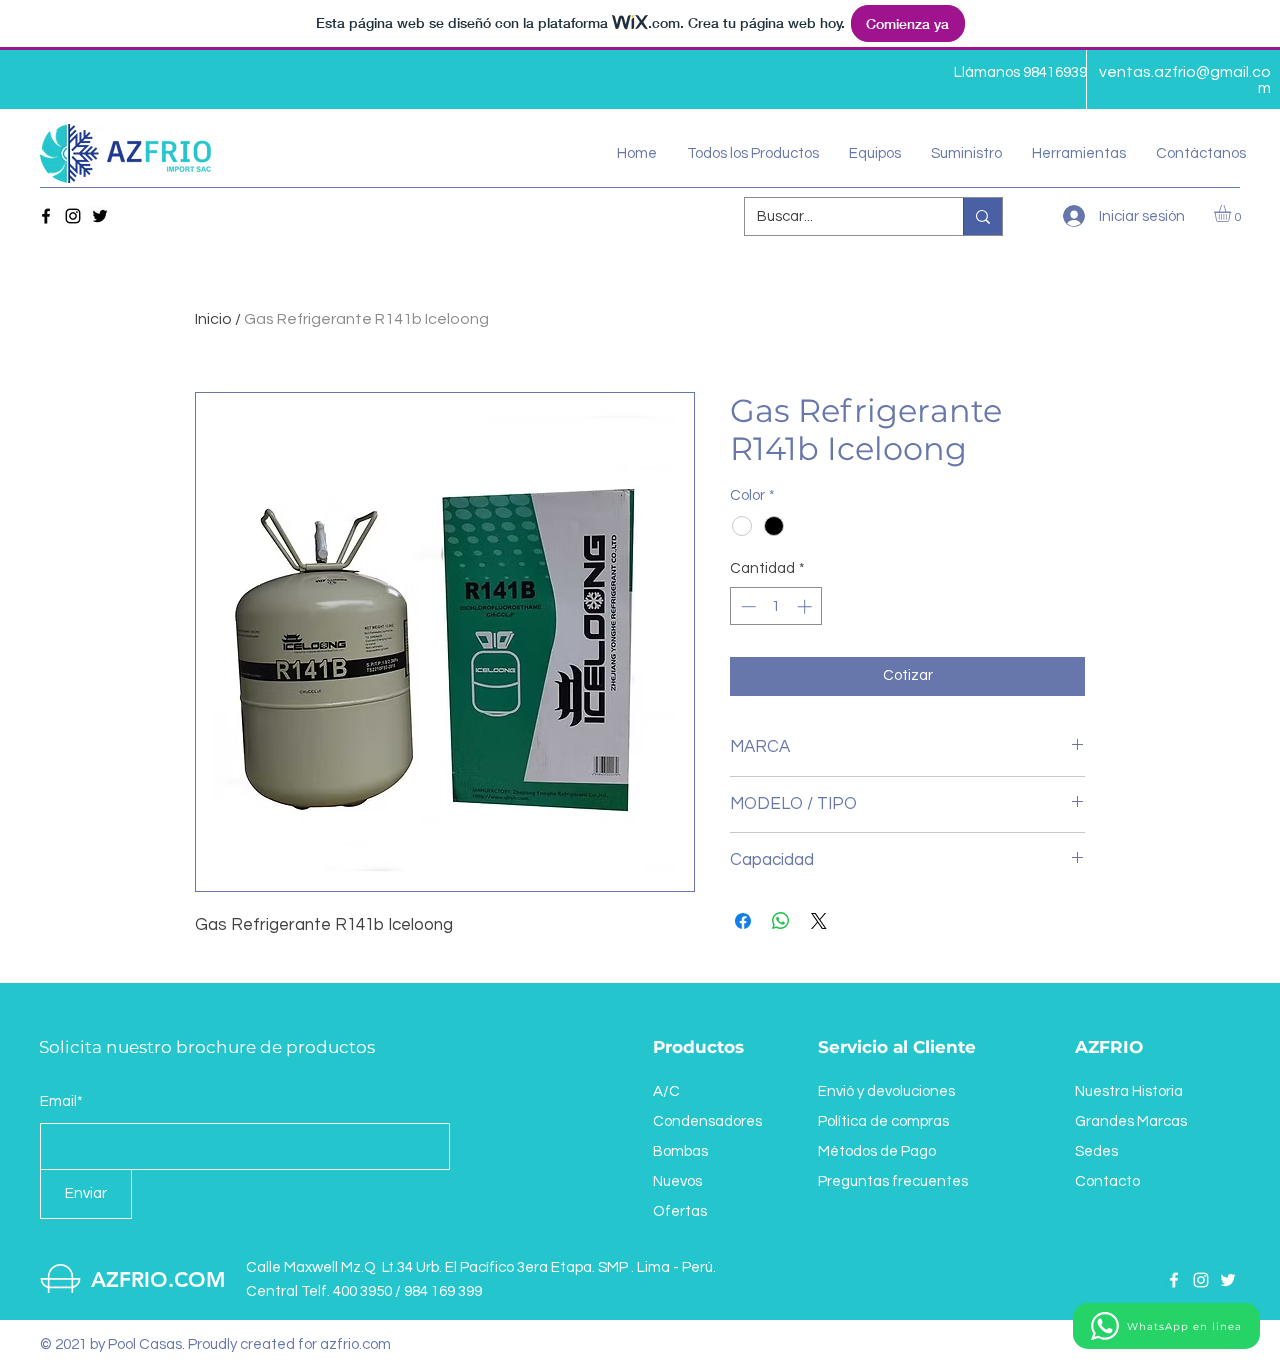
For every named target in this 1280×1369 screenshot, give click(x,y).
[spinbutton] (776, 606)
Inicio (213, 319)
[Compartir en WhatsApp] (781, 921)
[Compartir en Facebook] (743, 921)
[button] (875, 154)
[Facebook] (46, 216)
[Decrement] (746, 606)
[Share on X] (819, 921)
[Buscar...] (982, 216)
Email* (61, 1101)
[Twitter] (100, 216)
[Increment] (806, 606)
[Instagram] (73, 216)
